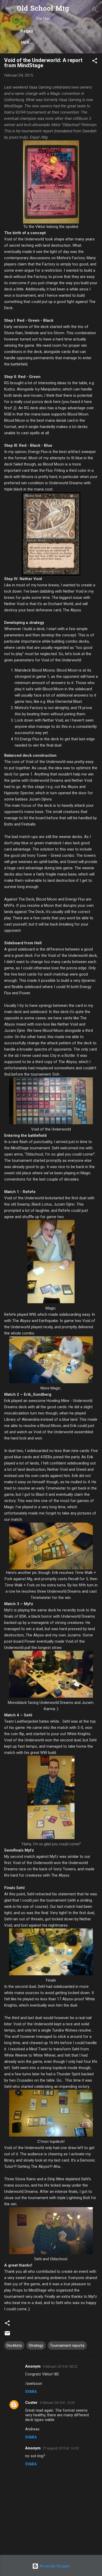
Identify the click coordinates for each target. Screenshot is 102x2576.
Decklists (14, 2345)
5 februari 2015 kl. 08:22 (60, 2366)
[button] (95, 62)
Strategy (36, 2345)
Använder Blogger (54, 2566)
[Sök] (95, 11)
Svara (31, 2392)
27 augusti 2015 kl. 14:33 (61, 2448)
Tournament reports (67, 2345)
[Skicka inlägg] (7, 2335)
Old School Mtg (43, 9)
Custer (31, 2403)
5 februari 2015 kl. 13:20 (57, 2403)
